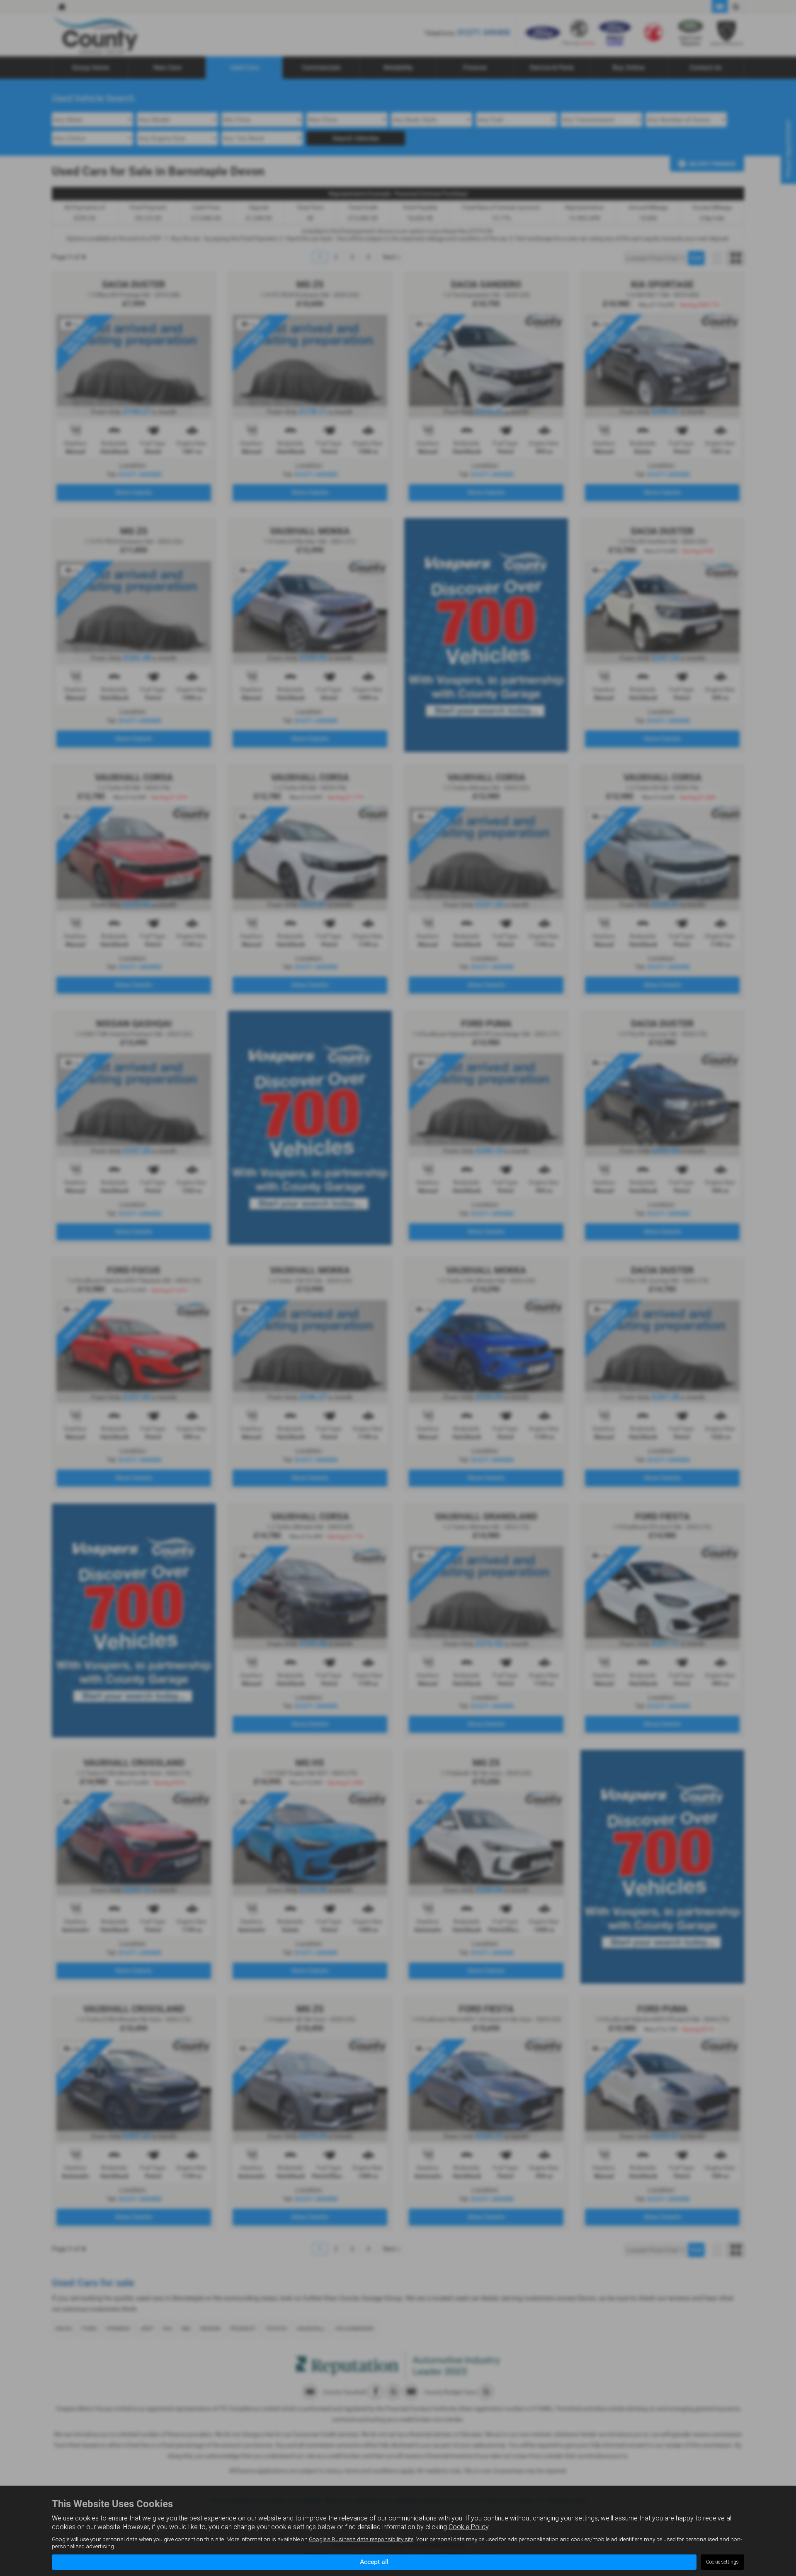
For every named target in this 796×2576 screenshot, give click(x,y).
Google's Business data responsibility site (361, 2539)
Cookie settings (722, 2562)
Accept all (374, 2562)
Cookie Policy (468, 2527)
